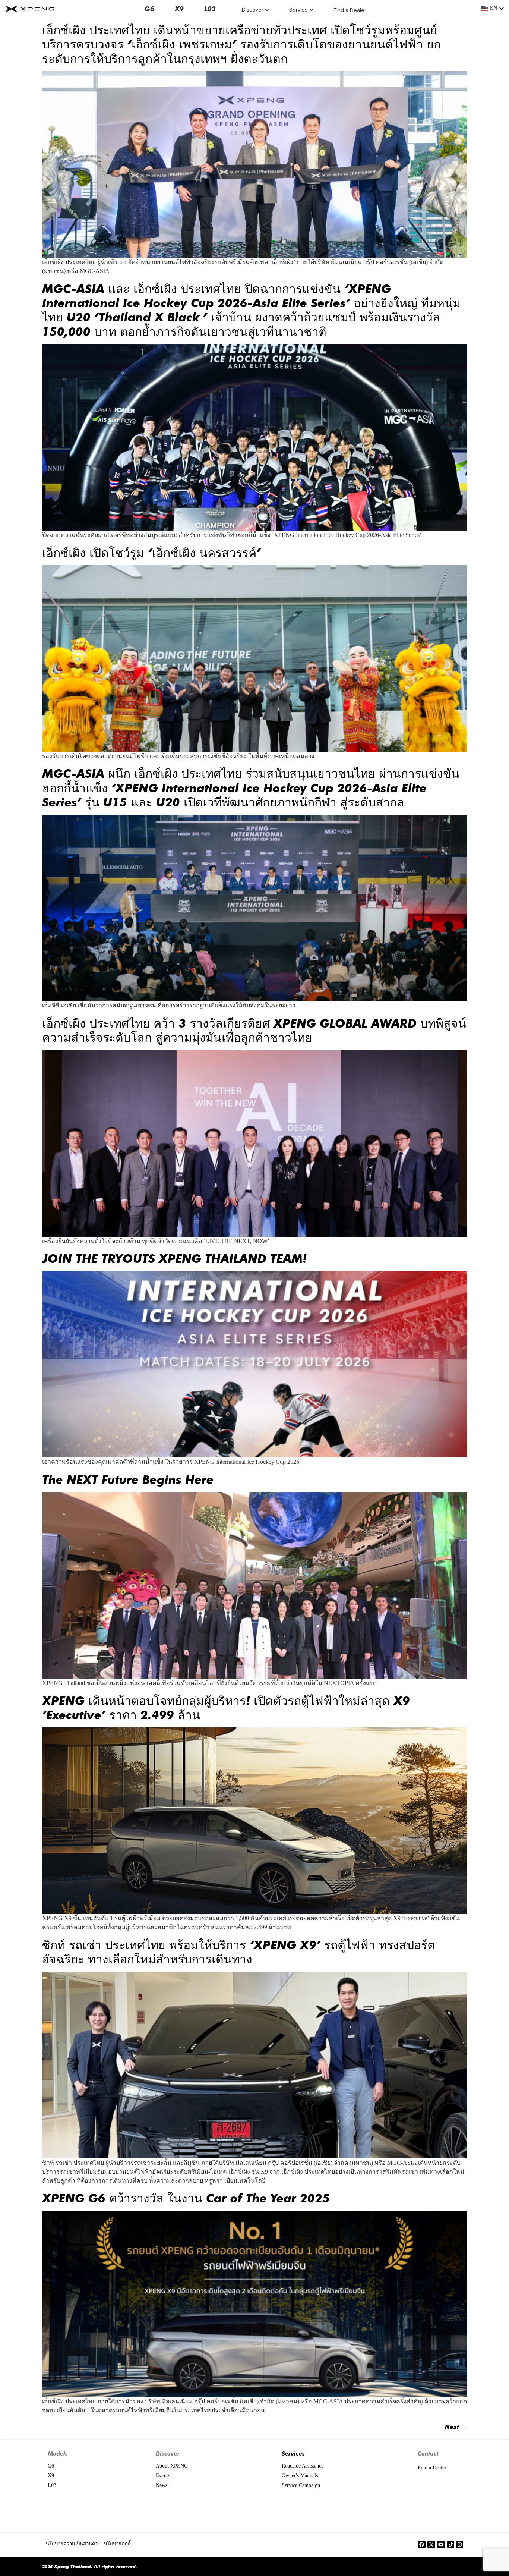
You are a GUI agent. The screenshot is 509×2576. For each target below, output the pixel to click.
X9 (179, 9)
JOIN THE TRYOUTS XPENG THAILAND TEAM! (174, 1258)
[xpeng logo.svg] (30, 9)
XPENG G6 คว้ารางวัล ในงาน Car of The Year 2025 (186, 2198)
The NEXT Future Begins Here (128, 1479)
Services (293, 2453)
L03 (210, 9)
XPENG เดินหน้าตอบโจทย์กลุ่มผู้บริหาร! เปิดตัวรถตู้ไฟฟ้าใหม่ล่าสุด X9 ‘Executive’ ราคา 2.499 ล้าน (226, 1707)
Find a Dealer (350, 10)
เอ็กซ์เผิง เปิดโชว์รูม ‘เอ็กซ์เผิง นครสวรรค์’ (151, 552)
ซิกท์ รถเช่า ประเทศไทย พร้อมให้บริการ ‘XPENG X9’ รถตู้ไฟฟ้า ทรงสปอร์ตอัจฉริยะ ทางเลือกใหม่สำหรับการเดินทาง (239, 1951)
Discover (253, 10)
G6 (149, 9)
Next (456, 2427)
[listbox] (493, 9)
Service (298, 10)
